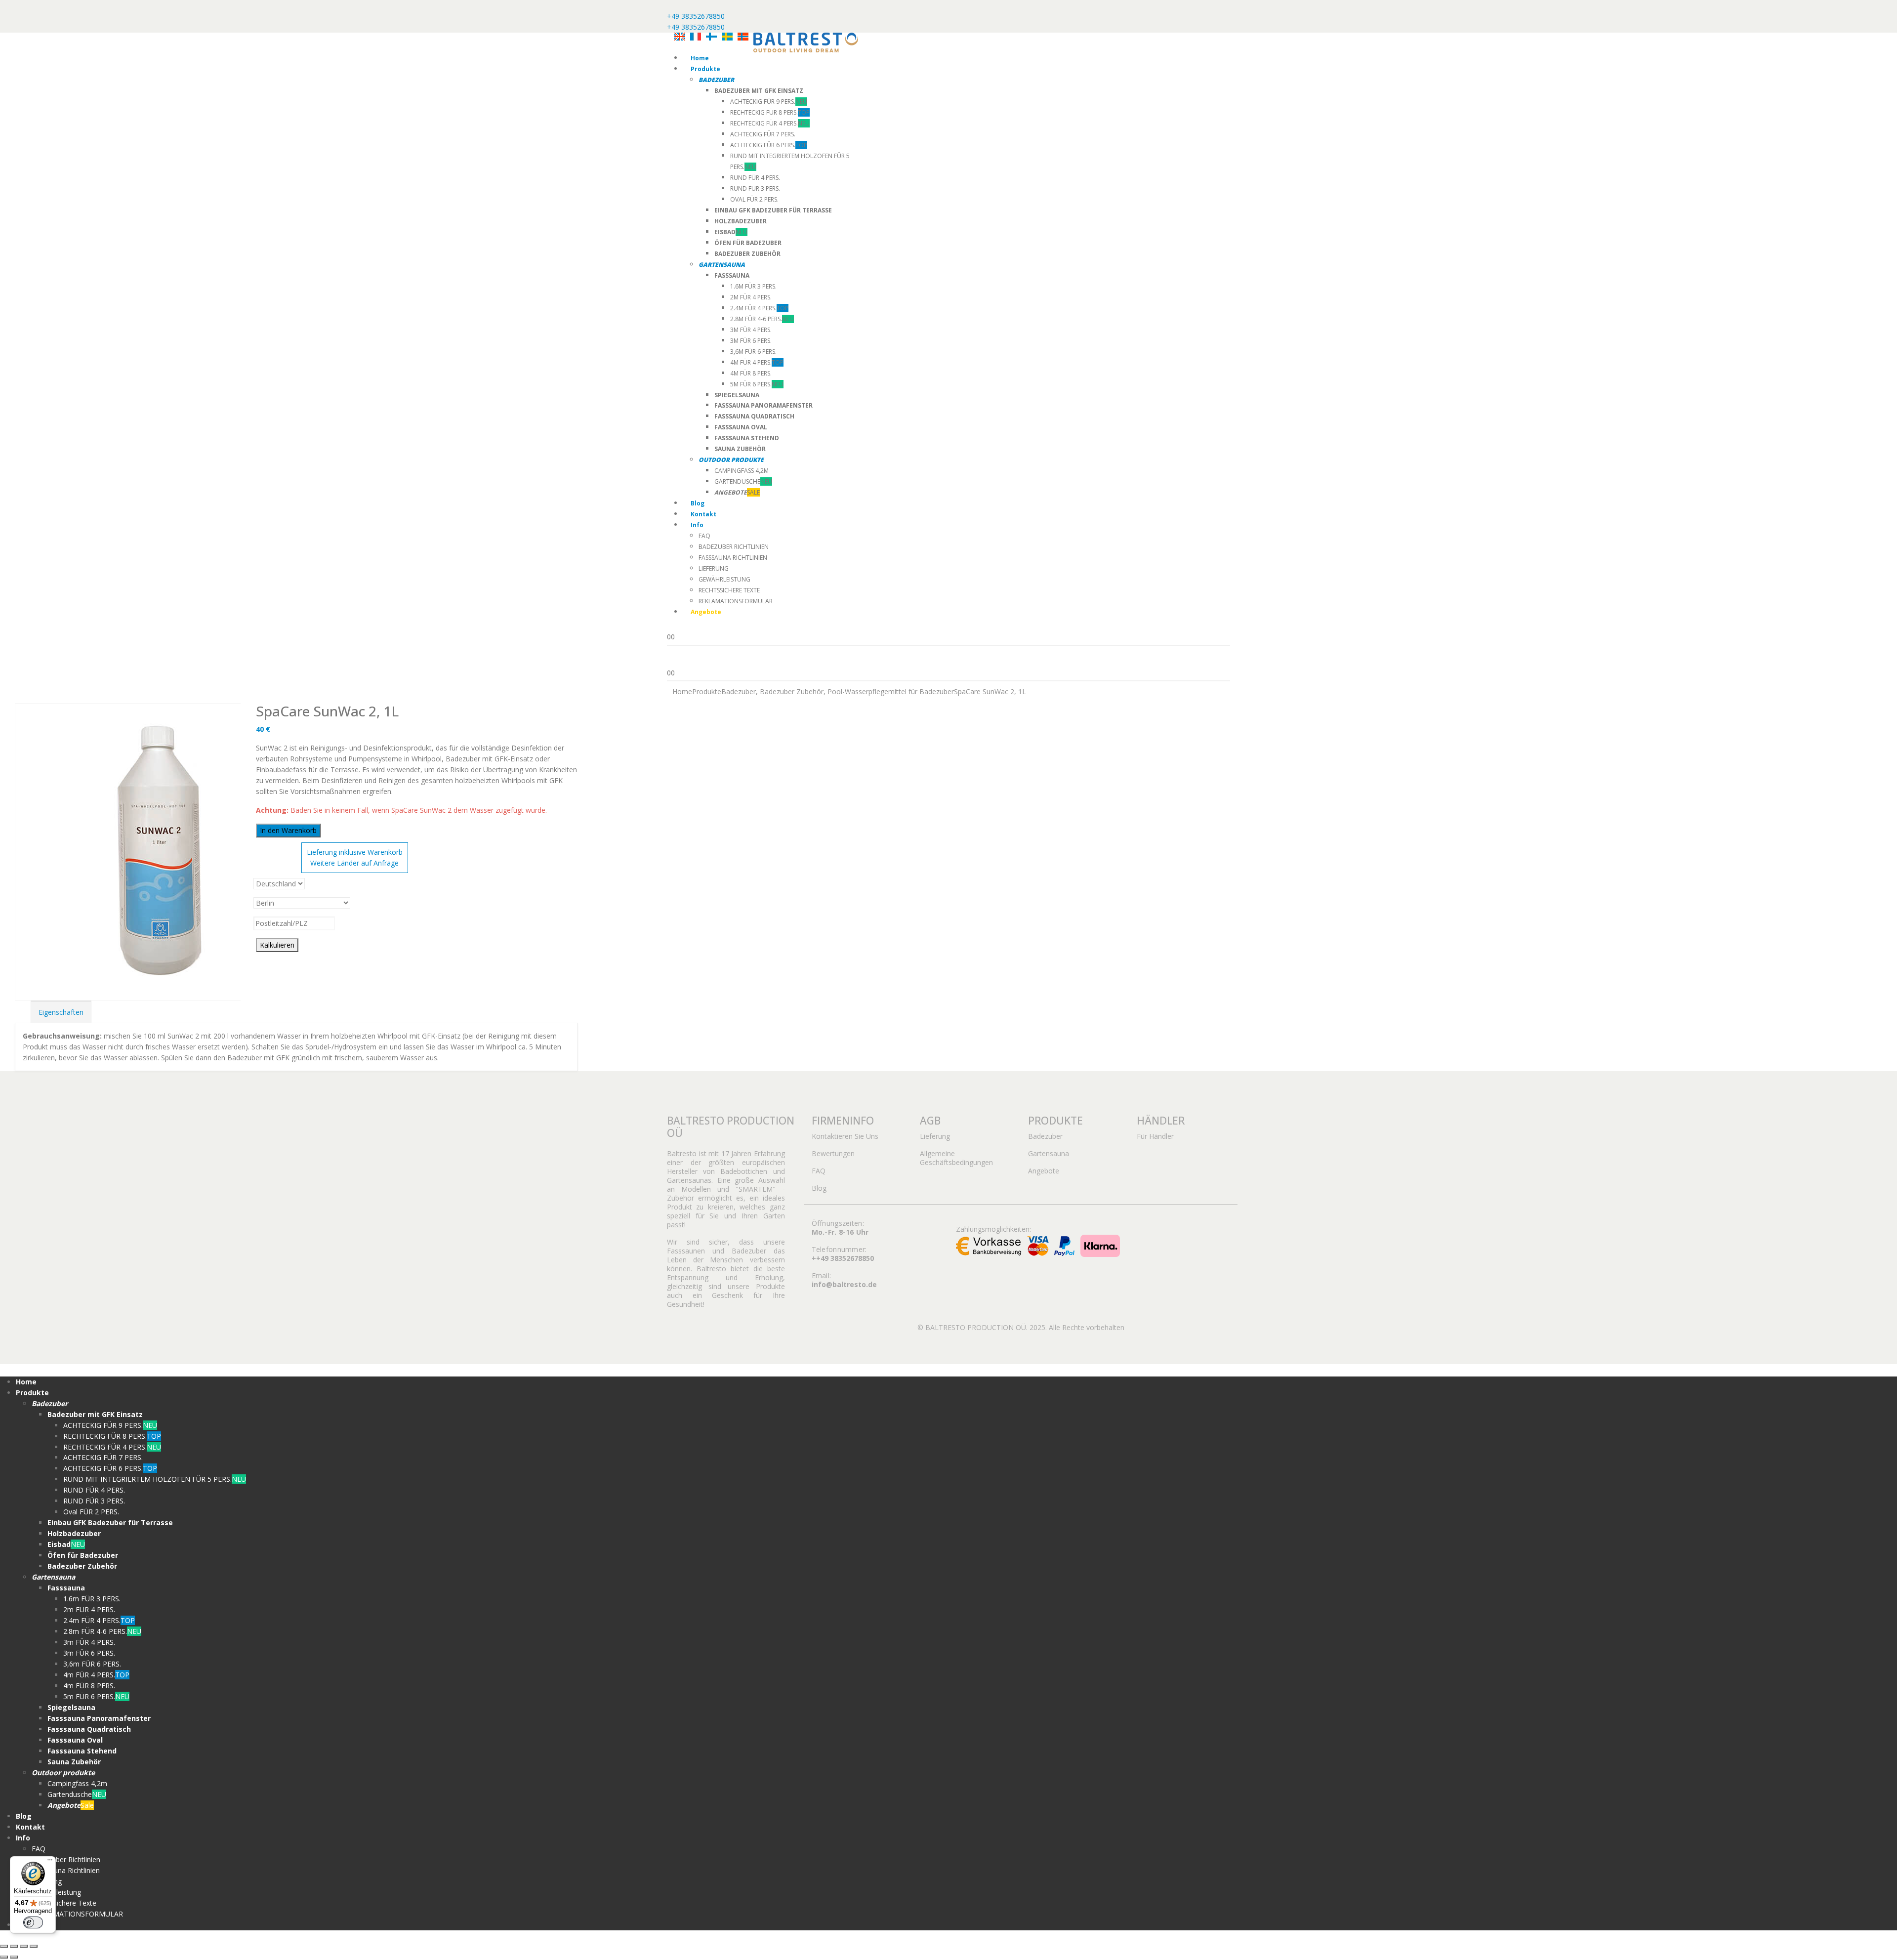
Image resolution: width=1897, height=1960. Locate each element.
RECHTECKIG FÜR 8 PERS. (770, 112)
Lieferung (714, 568)
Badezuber (1045, 1136)
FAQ (704, 536)
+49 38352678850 (696, 16)
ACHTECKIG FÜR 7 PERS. (763, 134)
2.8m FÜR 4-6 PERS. (762, 319)
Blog (698, 503)
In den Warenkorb (288, 830)
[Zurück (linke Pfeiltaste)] (4, 1957)
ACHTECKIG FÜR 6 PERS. (769, 145)
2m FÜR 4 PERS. (751, 297)
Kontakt (703, 514)
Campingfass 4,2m (742, 471)
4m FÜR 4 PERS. (757, 362)
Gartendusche (743, 481)
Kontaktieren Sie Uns (845, 1136)
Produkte (705, 69)
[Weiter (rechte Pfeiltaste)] (14, 1957)
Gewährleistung (724, 579)
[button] (6, 1369)
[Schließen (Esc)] (34, 1946)
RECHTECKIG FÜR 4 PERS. (770, 123)
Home (700, 58)
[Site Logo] (806, 42)
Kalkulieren (277, 945)
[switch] (33, 1922)
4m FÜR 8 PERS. (751, 373)
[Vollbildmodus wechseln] (14, 1946)
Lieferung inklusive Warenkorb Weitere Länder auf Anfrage (355, 857)
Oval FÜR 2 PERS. (754, 199)
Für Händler (1155, 1136)
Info (697, 525)
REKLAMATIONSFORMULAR (736, 601)
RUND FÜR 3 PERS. (755, 188)
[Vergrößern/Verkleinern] (4, 1946)
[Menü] (50, 1862)
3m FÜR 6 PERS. (751, 341)
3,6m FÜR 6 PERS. (753, 352)
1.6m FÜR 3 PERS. (753, 286)
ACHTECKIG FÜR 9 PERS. (769, 102)
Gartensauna (1049, 1153)
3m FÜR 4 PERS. (751, 330)
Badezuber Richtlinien (734, 547)
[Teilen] (24, 1946)
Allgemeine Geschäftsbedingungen (956, 1158)
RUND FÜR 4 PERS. (755, 178)
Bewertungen (833, 1153)
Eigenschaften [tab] (61, 1012)
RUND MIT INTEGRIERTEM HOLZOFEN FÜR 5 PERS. (155, 1479)
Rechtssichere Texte (729, 590)
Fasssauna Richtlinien (733, 558)
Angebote (1044, 1171)
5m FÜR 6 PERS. (757, 384)
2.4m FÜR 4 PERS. (759, 308)
